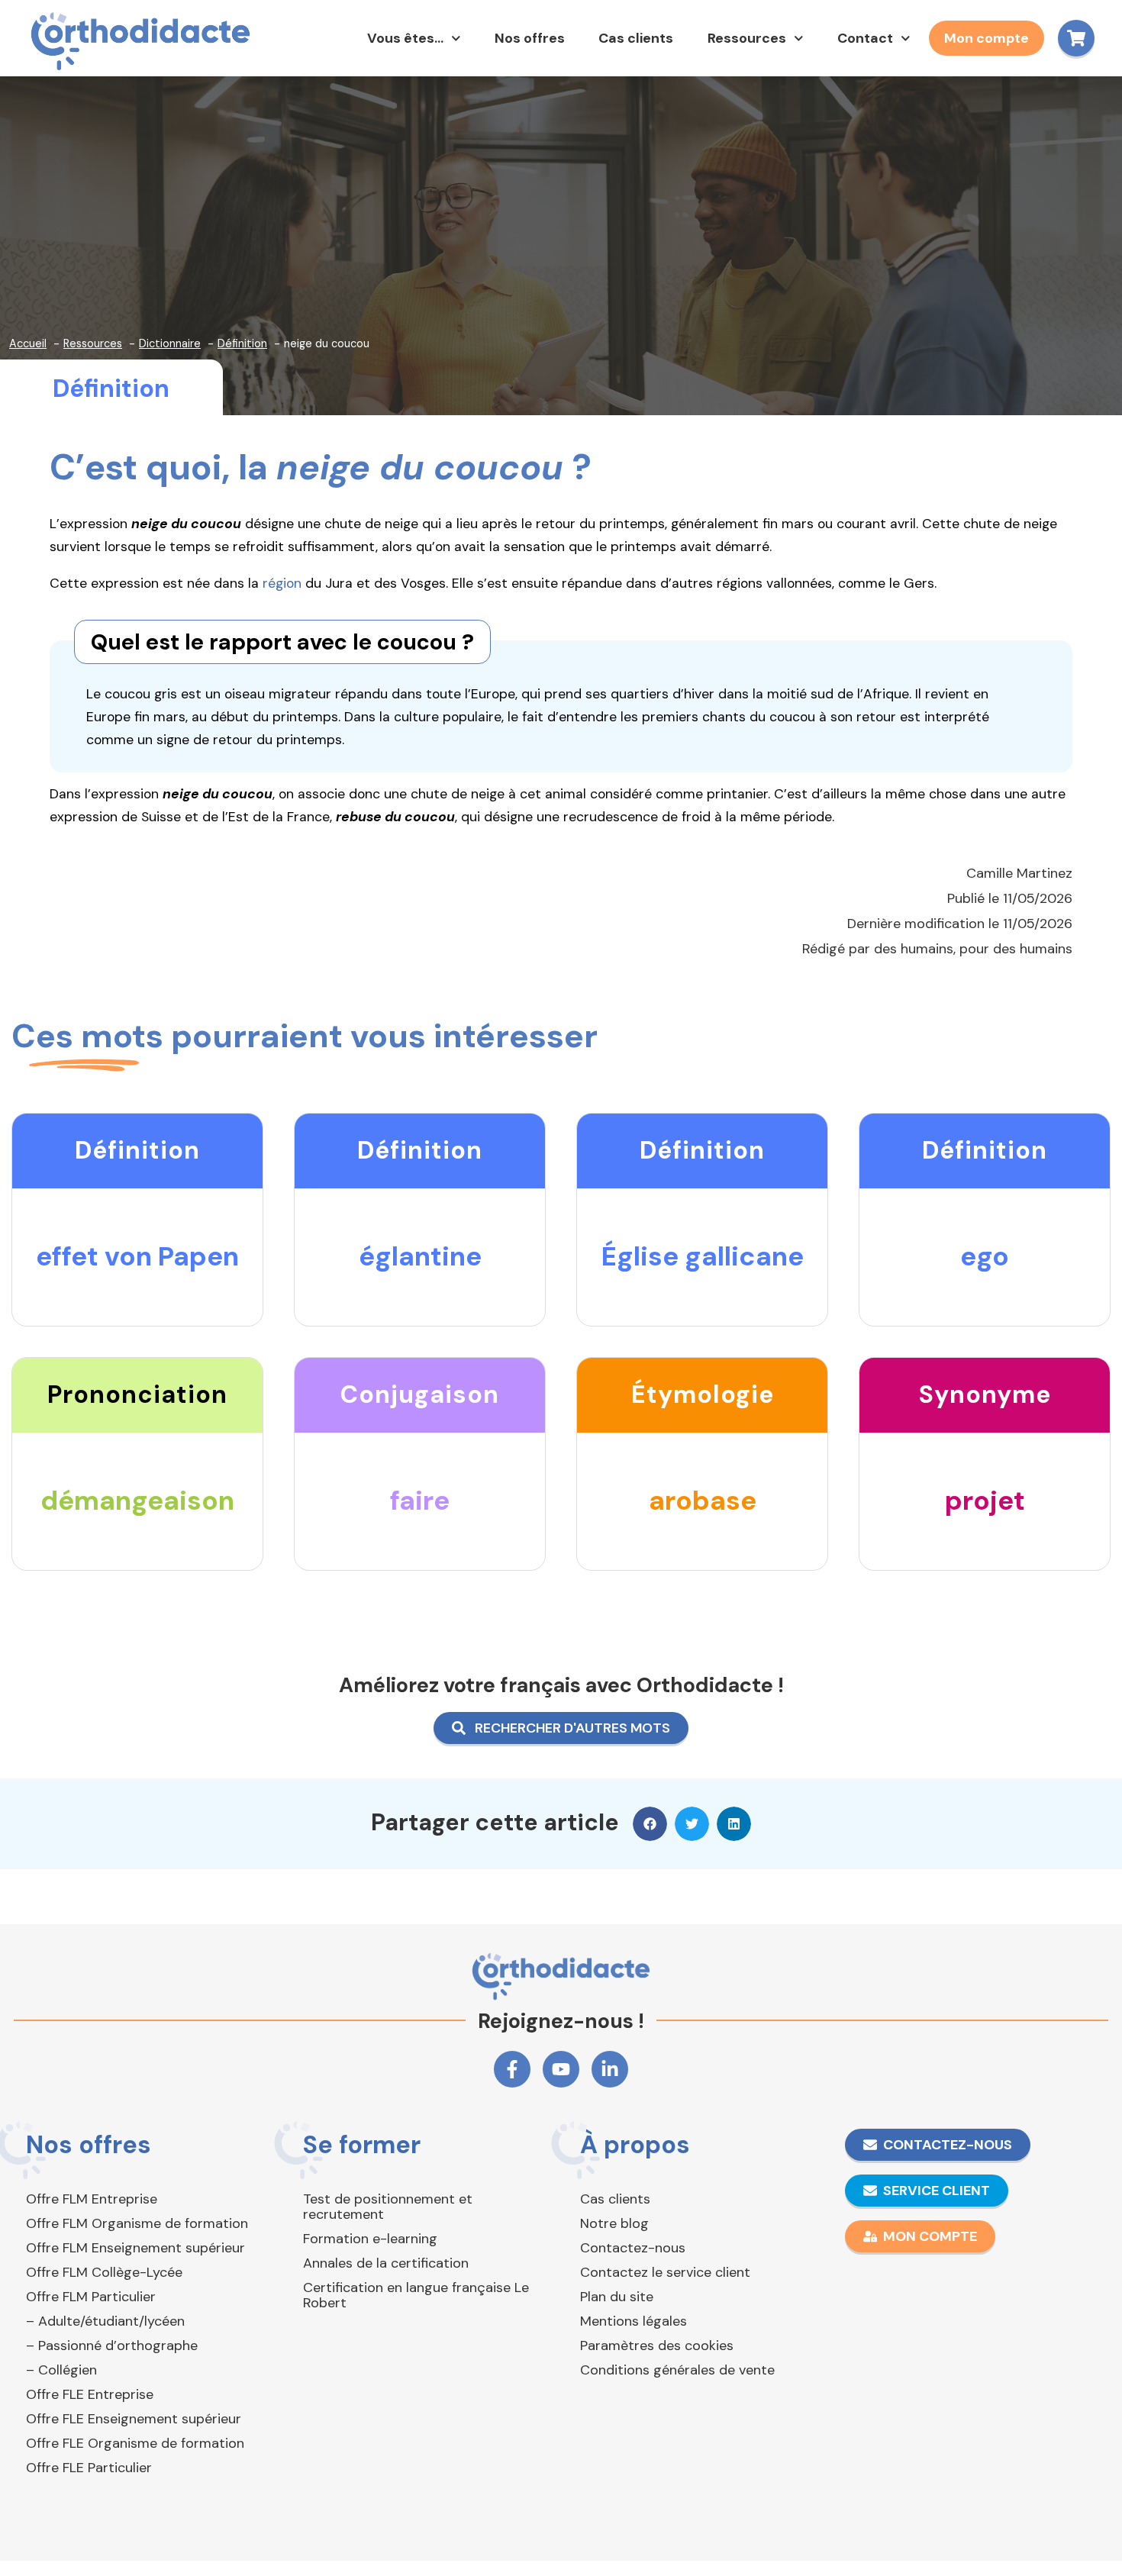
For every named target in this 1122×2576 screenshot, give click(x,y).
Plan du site (617, 2297)
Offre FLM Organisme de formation (137, 2223)
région (282, 583)
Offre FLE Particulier (89, 2468)
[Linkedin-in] (610, 2069)
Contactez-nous (633, 2248)
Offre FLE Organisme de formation (135, 2443)
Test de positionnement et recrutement (388, 2207)
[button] (650, 1824)
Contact (865, 38)
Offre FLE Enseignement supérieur (134, 2419)
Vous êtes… (405, 38)
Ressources (747, 38)
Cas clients (636, 38)
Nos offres (530, 38)
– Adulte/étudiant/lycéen (105, 2321)
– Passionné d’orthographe (112, 2345)
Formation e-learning (370, 2239)
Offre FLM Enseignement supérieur (135, 2248)
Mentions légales (634, 2321)
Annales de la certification (386, 2263)
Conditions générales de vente (677, 2370)
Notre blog (614, 2223)
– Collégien (61, 2370)
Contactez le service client (665, 2272)
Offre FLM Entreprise (92, 2199)
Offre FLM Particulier (91, 2297)
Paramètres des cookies (657, 2345)
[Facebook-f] (512, 2069)
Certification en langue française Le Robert (416, 2295)
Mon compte (987, 38)
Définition (111, 388)
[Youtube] (561, 2069)
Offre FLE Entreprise (90, 2394)
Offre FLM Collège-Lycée (104, 2272)
